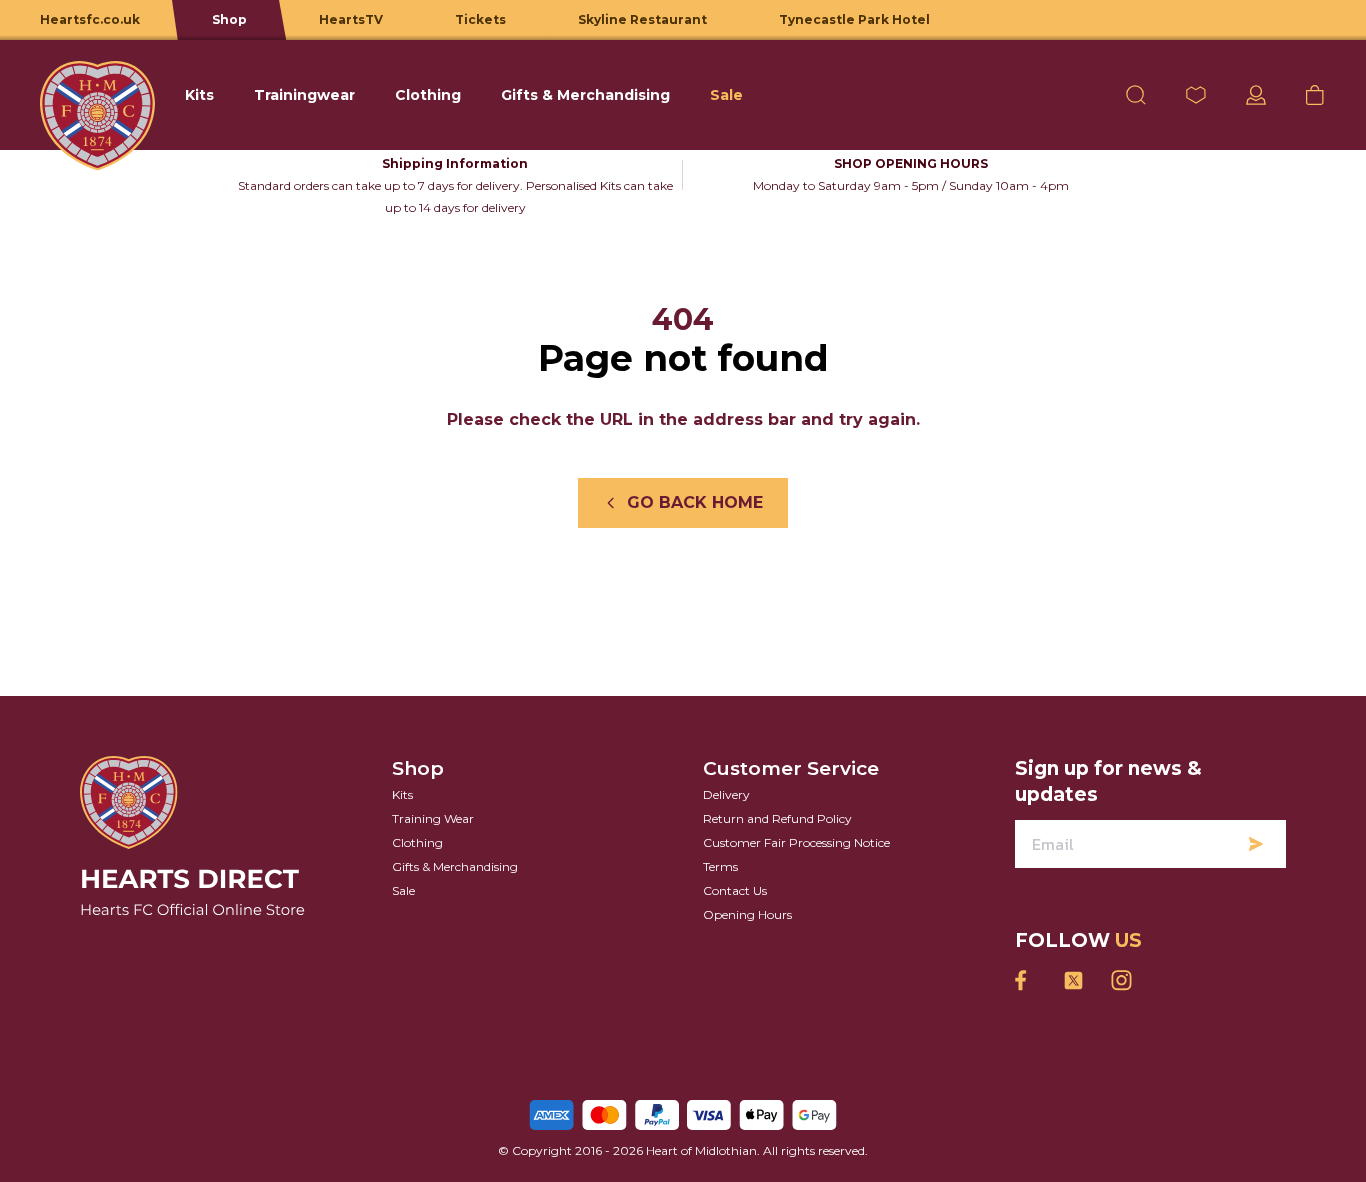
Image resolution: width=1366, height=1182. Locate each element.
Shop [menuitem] (229, 19)
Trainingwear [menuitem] (304, 95)
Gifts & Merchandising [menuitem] (585, 95)
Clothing (417, 842)
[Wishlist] (1196, 95)
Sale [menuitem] (726, 95)
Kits (402, 794)
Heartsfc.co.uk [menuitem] (90, 19)
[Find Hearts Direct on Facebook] (1025, 980)
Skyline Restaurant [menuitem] (642, 19)
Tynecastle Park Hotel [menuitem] (854, 19)
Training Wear (433, 818)
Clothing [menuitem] (428, 95)
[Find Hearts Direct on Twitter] (1073, 980)
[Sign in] (1256, 95)
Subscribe (1256, 844)
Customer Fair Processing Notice (796, 842)
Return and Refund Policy (777, 818)
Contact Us (735, 890)
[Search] (1136, 95)
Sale (403, 890)
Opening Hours (747, 914)
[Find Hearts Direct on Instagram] (1121, 980)
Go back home (695, 502)
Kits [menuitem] (199, 95)
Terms (720, 866)
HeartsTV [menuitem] (351, 19)
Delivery (726, 794)
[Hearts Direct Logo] (97, 95)
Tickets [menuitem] (480, 19)
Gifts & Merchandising (455, 866)
